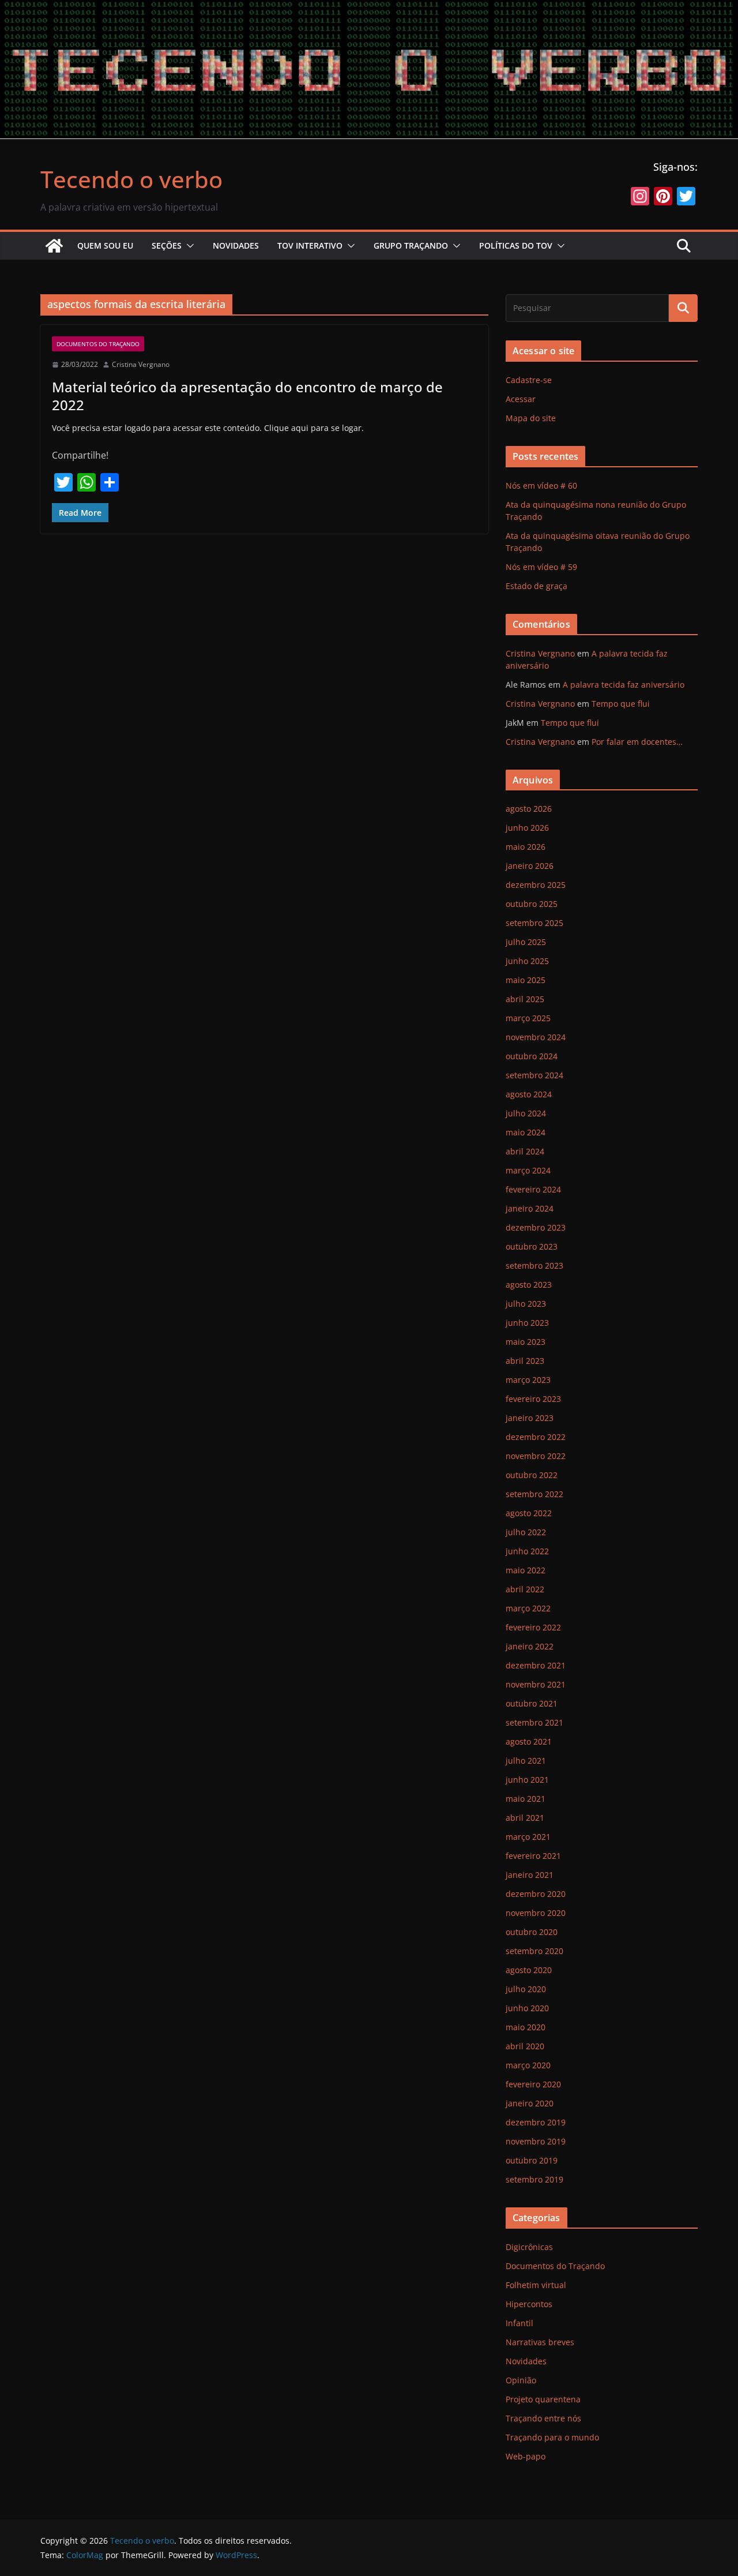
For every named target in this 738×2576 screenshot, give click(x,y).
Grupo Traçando (411, 245)
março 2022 (528, 1608)
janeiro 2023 (530, 1418)
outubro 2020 (532, 1932)
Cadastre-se (529, 380)
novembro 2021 (536, 1684)
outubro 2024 (532, 1056)
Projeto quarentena (543, 2399)
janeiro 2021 (530, 1875)
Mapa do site (531, 418)
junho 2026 (527, 828)
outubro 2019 (532, 2160)
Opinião (521, 2380)
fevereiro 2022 (533, 1627)
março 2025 (528, 1018)
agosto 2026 (529, 809)
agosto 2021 (529, 1741)
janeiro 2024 (530, 1208)
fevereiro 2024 (533, 1189)
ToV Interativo (310, 245)
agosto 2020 (529, 1970)
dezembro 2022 (536, 1437)
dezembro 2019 (536, 2122)
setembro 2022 (534, 1494)
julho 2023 (526, 1304)
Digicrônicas (529, 2247)
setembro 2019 (534, 2179)
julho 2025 (526, 942)
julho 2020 (526, 1989)
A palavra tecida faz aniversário (624, 685)
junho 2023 (527, 1323)
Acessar (521, 399)
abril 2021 (525, 1818)
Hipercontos (529, 2304)
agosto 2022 (529, 1513)
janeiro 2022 (530, 1646)
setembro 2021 (534, 1722)
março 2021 (528, 1837)
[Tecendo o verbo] (54, 246)
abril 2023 (525, 1361)
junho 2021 (527, 1780)
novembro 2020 (536, 1913)
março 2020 (528, 2065)
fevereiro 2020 (533, 2084)
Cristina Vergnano (141, 364)
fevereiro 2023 (533, 1399)
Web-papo (526, 2456)
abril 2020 (525, 2046)
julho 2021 (526, 1761)
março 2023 (528, 1380)
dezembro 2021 (536, 1665)
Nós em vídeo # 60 (541, 485)
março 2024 (528, 1170)
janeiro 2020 (530, 2103)
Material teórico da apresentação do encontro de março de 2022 (247, 396)
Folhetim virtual (536, 2285)
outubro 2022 (532, 1475)
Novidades (236, 245)
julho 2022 (526, 1532)
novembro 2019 (536, 2141)
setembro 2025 (534, 923)
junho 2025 (527, 961)
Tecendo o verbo (131, 179)
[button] (188, 246)
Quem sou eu (105, 245)
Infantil (519, 2323)
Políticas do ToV (516, 245)
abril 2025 (525, 999)
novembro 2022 (536, 1456)
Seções (167, 245)
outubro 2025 (532, 904)
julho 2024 (526, 1113)
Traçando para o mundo (552, 2437)
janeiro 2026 (530, 866)
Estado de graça (536, 586)
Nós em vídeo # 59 (541, 567)
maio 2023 (526, 1342)
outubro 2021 (532, 1703)
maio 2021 (526, 1799)
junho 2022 (527, 1551)
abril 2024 (525, 1151)
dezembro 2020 (536, 1894)
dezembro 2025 (536, 885)
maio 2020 (526, 2027)
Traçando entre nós (543, 2418)
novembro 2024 (536, 1037)
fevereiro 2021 (533, 1856)
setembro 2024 (534, 1075)
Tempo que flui (621, 704)
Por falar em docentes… (637, 742)
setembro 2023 (534, 1265)
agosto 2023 (529, 1285)
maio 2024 (526, 1132)
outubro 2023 (532, 1246)
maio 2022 (526, 1570)
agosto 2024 (529, 1094)
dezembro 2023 (536, 1227)
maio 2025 (526, 980)
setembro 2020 (534, 1951)
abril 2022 (525, 1589)
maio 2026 (526, 847)
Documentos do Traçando (98, 344)
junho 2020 (527, 2008)
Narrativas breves (540, 2342)
